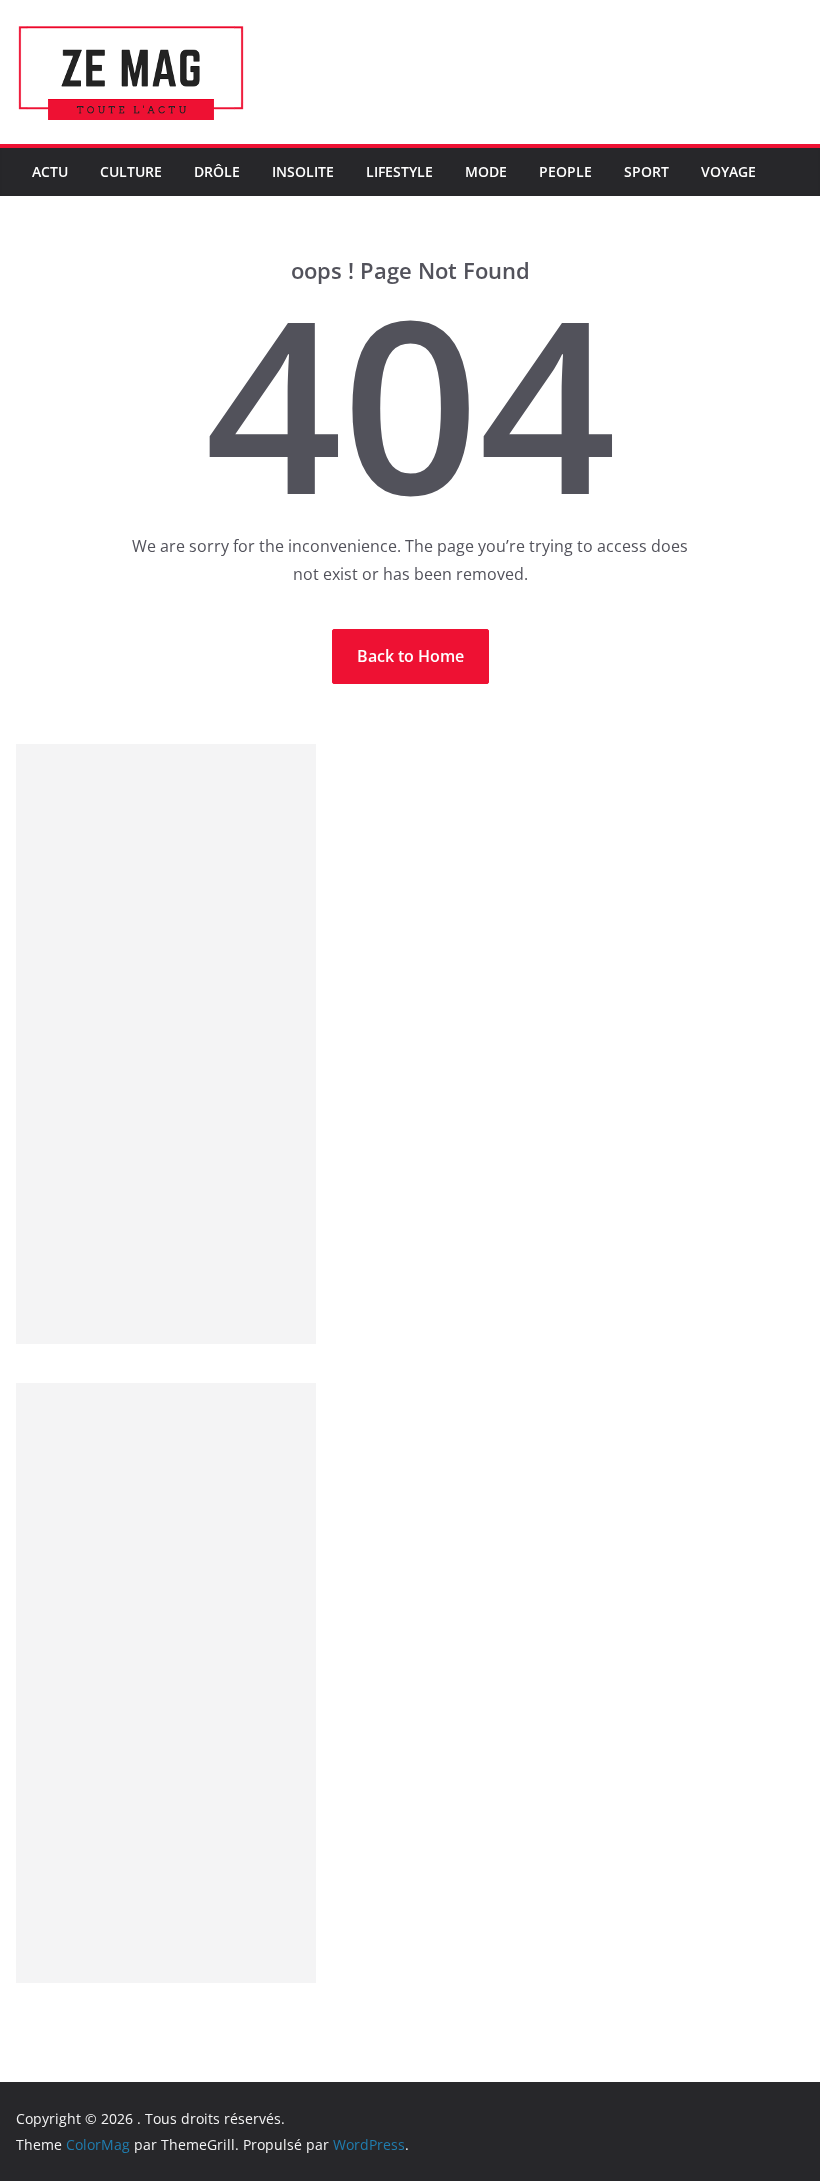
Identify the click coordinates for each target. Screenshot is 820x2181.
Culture (131, 171)
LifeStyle (399, 171)
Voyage (728, 171)
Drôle (217, 171)
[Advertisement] (166, 1044)
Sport (646, 171)
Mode (486, 171)
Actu (50, 171)
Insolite (303, 171)
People (565, 171)
